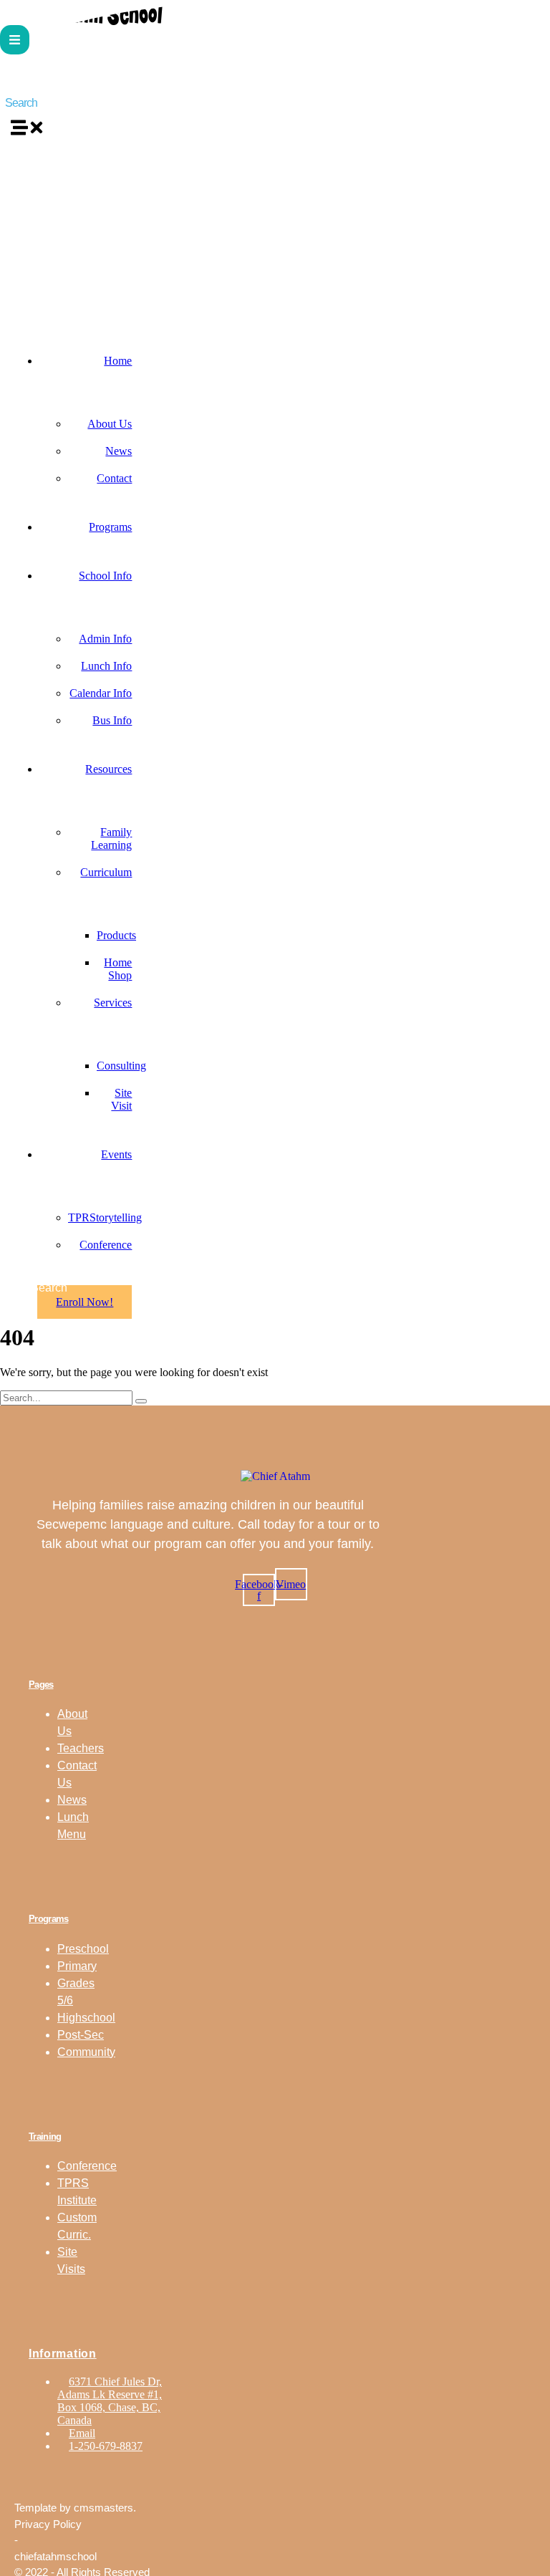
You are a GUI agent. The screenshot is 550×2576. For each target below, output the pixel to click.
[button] (15, 40)
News (72, 1800)
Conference (87, 2166)
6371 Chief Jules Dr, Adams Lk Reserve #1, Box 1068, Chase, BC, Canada (110, 2401)
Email (82, 2433)
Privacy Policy (48, 2524)
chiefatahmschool (56, 2556)
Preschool (83, 1949)
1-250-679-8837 (106, 2446)
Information (63, 2354)
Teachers (81, 1748)
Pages (41, 1685)
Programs (48, 1919)
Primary (77, 1966)
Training (45, 2137)
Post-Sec (81, 2035)
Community (86, 2052)
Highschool (86, 2018)
